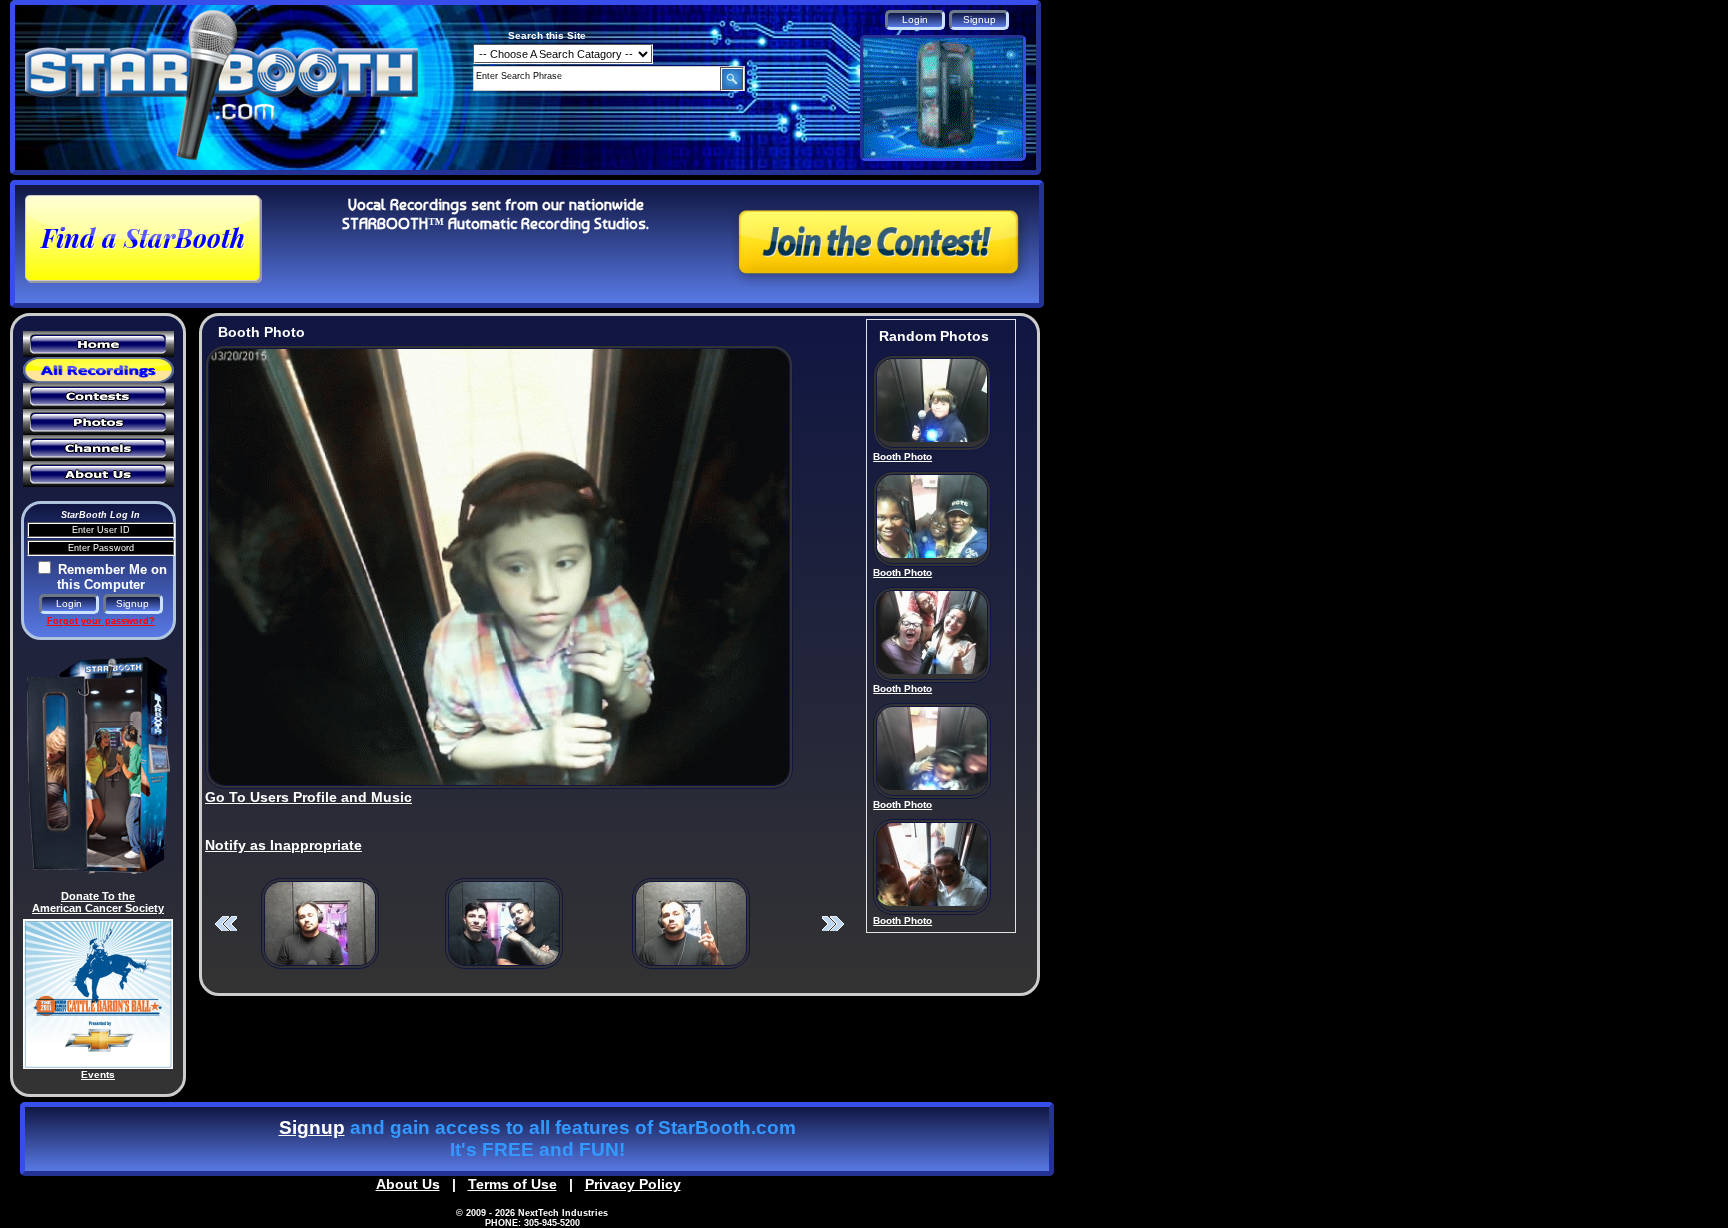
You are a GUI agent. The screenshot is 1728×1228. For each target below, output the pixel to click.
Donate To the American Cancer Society (98, 902)
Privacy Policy (633, 1184)
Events (98, 1074)
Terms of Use (512, 1184)
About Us (408, 1184)
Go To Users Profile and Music (308, 797)
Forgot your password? (101, 621)
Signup (312, 1127)
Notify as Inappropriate (283, 845)
